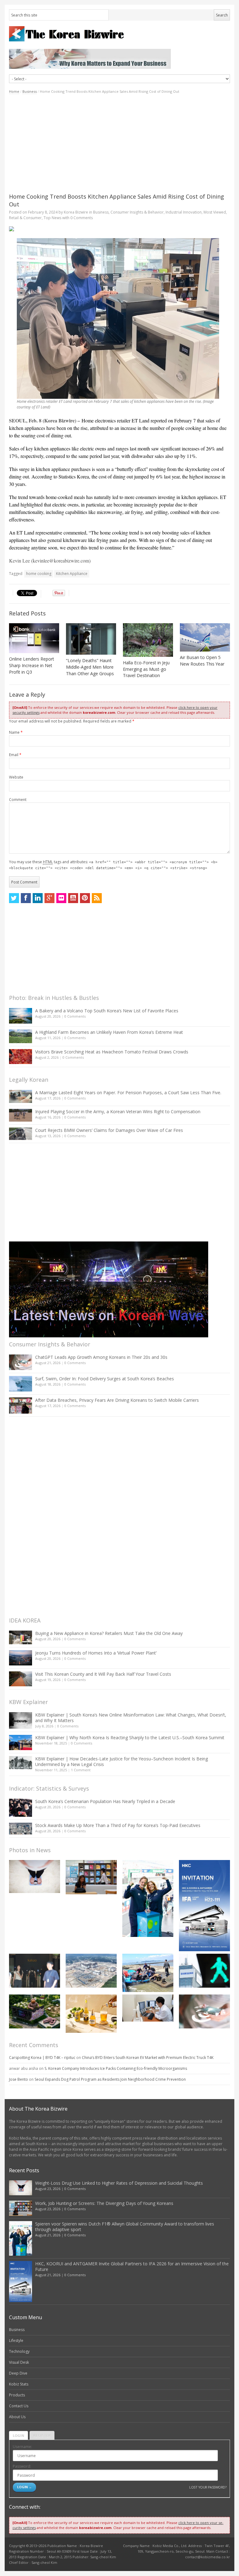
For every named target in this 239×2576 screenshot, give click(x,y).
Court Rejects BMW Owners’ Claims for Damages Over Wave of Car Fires (109, 1130)
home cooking (39, 574)
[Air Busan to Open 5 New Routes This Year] (205, 637)
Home (14, 91)
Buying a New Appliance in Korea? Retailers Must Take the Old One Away (109, 1633)
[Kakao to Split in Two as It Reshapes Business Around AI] (35, 1971)
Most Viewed (215, 212)
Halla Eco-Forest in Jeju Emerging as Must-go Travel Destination (146, 669)
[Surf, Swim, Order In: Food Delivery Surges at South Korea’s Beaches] (21, 1384)
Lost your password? (208, 2487)
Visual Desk (19, 2362)
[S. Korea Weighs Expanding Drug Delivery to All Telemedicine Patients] (148, 2008)
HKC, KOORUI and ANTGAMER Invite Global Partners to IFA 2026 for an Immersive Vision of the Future (132, 2266)
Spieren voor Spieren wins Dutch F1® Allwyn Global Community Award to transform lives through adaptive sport (125, 2227)
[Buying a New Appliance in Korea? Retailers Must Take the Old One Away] (21, 1637)
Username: (22, 2447)
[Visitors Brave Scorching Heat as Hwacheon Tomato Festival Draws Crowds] (21, 1057)
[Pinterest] (85, 898)
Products (17, 2395)
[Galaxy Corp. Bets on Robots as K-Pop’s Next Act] (35, 2011)
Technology (19, 2351)
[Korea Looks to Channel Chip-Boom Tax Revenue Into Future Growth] (91, 1971)
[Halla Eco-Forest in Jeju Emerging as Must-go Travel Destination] (148, 640)
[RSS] (97, 898)
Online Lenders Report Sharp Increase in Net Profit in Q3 (32, 665)
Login (19, 2435)
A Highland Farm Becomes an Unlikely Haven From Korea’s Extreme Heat (109, 1032)
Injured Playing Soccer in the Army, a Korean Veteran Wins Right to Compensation (118, 1111)
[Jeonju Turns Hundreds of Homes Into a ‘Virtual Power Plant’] (21, 1658)
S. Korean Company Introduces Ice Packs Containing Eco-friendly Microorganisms (116, 2068)
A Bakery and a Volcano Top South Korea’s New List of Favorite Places (107, 1011)
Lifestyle (16, 2341)
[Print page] (119, 229)
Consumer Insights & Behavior (137, 212)
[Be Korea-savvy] (119, 34)
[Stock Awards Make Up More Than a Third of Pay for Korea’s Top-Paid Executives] (21, 1829)
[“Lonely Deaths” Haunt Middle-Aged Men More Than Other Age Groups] (91, 639)
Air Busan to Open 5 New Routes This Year (202, 661)
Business (30, 91)
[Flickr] (61, 898)
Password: (22, 2466)
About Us (17, 2417)
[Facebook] (26, 898)
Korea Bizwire (76, 212)
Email (15, 755)
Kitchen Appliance (72, 574)
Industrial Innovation (184, 212)
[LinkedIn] (38, 898)
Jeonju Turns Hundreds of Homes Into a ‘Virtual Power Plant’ (96, 1653)
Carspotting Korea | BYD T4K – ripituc (42, 2058)
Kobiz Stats (19, 2384)
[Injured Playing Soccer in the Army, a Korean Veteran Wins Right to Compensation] (21, 1115)
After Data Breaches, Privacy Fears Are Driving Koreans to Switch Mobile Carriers (117, 1400)
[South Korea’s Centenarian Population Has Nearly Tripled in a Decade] (21, 1808)
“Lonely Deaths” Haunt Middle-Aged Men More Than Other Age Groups (90, 667)
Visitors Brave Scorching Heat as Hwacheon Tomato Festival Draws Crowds (112, 1052)
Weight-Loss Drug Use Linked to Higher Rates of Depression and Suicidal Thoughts (119, 2183)
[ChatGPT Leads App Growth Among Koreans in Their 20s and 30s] (21, 1362)
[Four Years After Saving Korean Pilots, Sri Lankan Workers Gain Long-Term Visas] (148, 1973)
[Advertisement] (119, 144)
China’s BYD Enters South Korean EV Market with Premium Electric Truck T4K (148, 2058)
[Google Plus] (49, 898)
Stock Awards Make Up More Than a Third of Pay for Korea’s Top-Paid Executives (118, 1825)
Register (42, 2435)
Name (16, 732)
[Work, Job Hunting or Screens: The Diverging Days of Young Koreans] (91, 1877)
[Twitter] (14, 898)
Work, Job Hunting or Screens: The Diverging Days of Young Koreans (104, 2203)
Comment (18, 800)
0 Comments (75, 1016)
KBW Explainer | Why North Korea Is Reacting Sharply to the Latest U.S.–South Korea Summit (130, 1738)
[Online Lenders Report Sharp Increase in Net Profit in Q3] (34, 638)
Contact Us (19, 2406)
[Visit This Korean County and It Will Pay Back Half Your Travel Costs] (21, 1679)
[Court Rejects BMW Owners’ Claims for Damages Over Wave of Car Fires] (21, 1134)
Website (16, 777)
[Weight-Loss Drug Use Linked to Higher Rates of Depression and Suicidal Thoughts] (35, 1876)
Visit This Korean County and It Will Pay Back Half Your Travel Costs (103, 1674)
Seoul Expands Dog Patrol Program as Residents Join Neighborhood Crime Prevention (110, 2079)
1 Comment (81, 1770)
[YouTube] (73, 898)
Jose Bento (19, 2079)
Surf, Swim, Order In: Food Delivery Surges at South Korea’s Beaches (105, 1379)
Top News (52, 218)
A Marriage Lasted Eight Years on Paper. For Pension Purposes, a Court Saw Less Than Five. (128, 1093)
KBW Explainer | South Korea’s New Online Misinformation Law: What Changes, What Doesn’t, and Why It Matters (131, 1718)
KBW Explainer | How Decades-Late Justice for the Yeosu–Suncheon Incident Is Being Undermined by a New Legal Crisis (122, 1761)
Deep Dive (18, 2373)
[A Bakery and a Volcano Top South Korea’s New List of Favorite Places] (21, 1016)
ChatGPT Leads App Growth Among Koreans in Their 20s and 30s (101, 1357)
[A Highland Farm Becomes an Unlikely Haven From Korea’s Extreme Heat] (21, 1036)
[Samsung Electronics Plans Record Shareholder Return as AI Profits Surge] (204, 1971)
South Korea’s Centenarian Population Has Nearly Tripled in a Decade (105, 1801)
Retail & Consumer (25, 218)
